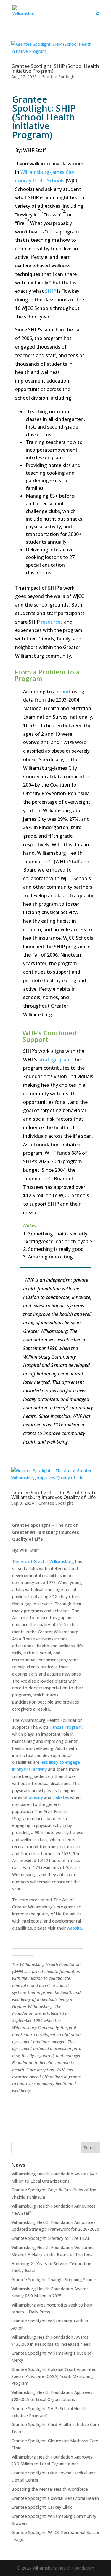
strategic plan (54, 1060)
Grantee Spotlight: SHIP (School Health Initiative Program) (55, 68)
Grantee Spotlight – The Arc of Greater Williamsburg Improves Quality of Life (55, 1495)
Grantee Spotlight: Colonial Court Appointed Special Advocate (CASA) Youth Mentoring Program (54, 2376)
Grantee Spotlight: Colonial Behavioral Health (55, 2498)
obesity (36, 1797)
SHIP (50, 291)
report (64, 692)
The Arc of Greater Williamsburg (43, 1561)
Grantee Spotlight (59, 77)
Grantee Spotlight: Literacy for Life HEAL (51, 2238)
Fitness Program (66, 1727)
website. (75, 1928)
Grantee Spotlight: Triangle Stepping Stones (54, 2280)
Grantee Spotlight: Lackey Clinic (42, 2507)
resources (52, 622)
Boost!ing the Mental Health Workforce (50, 2489)
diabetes (61, 1797)
